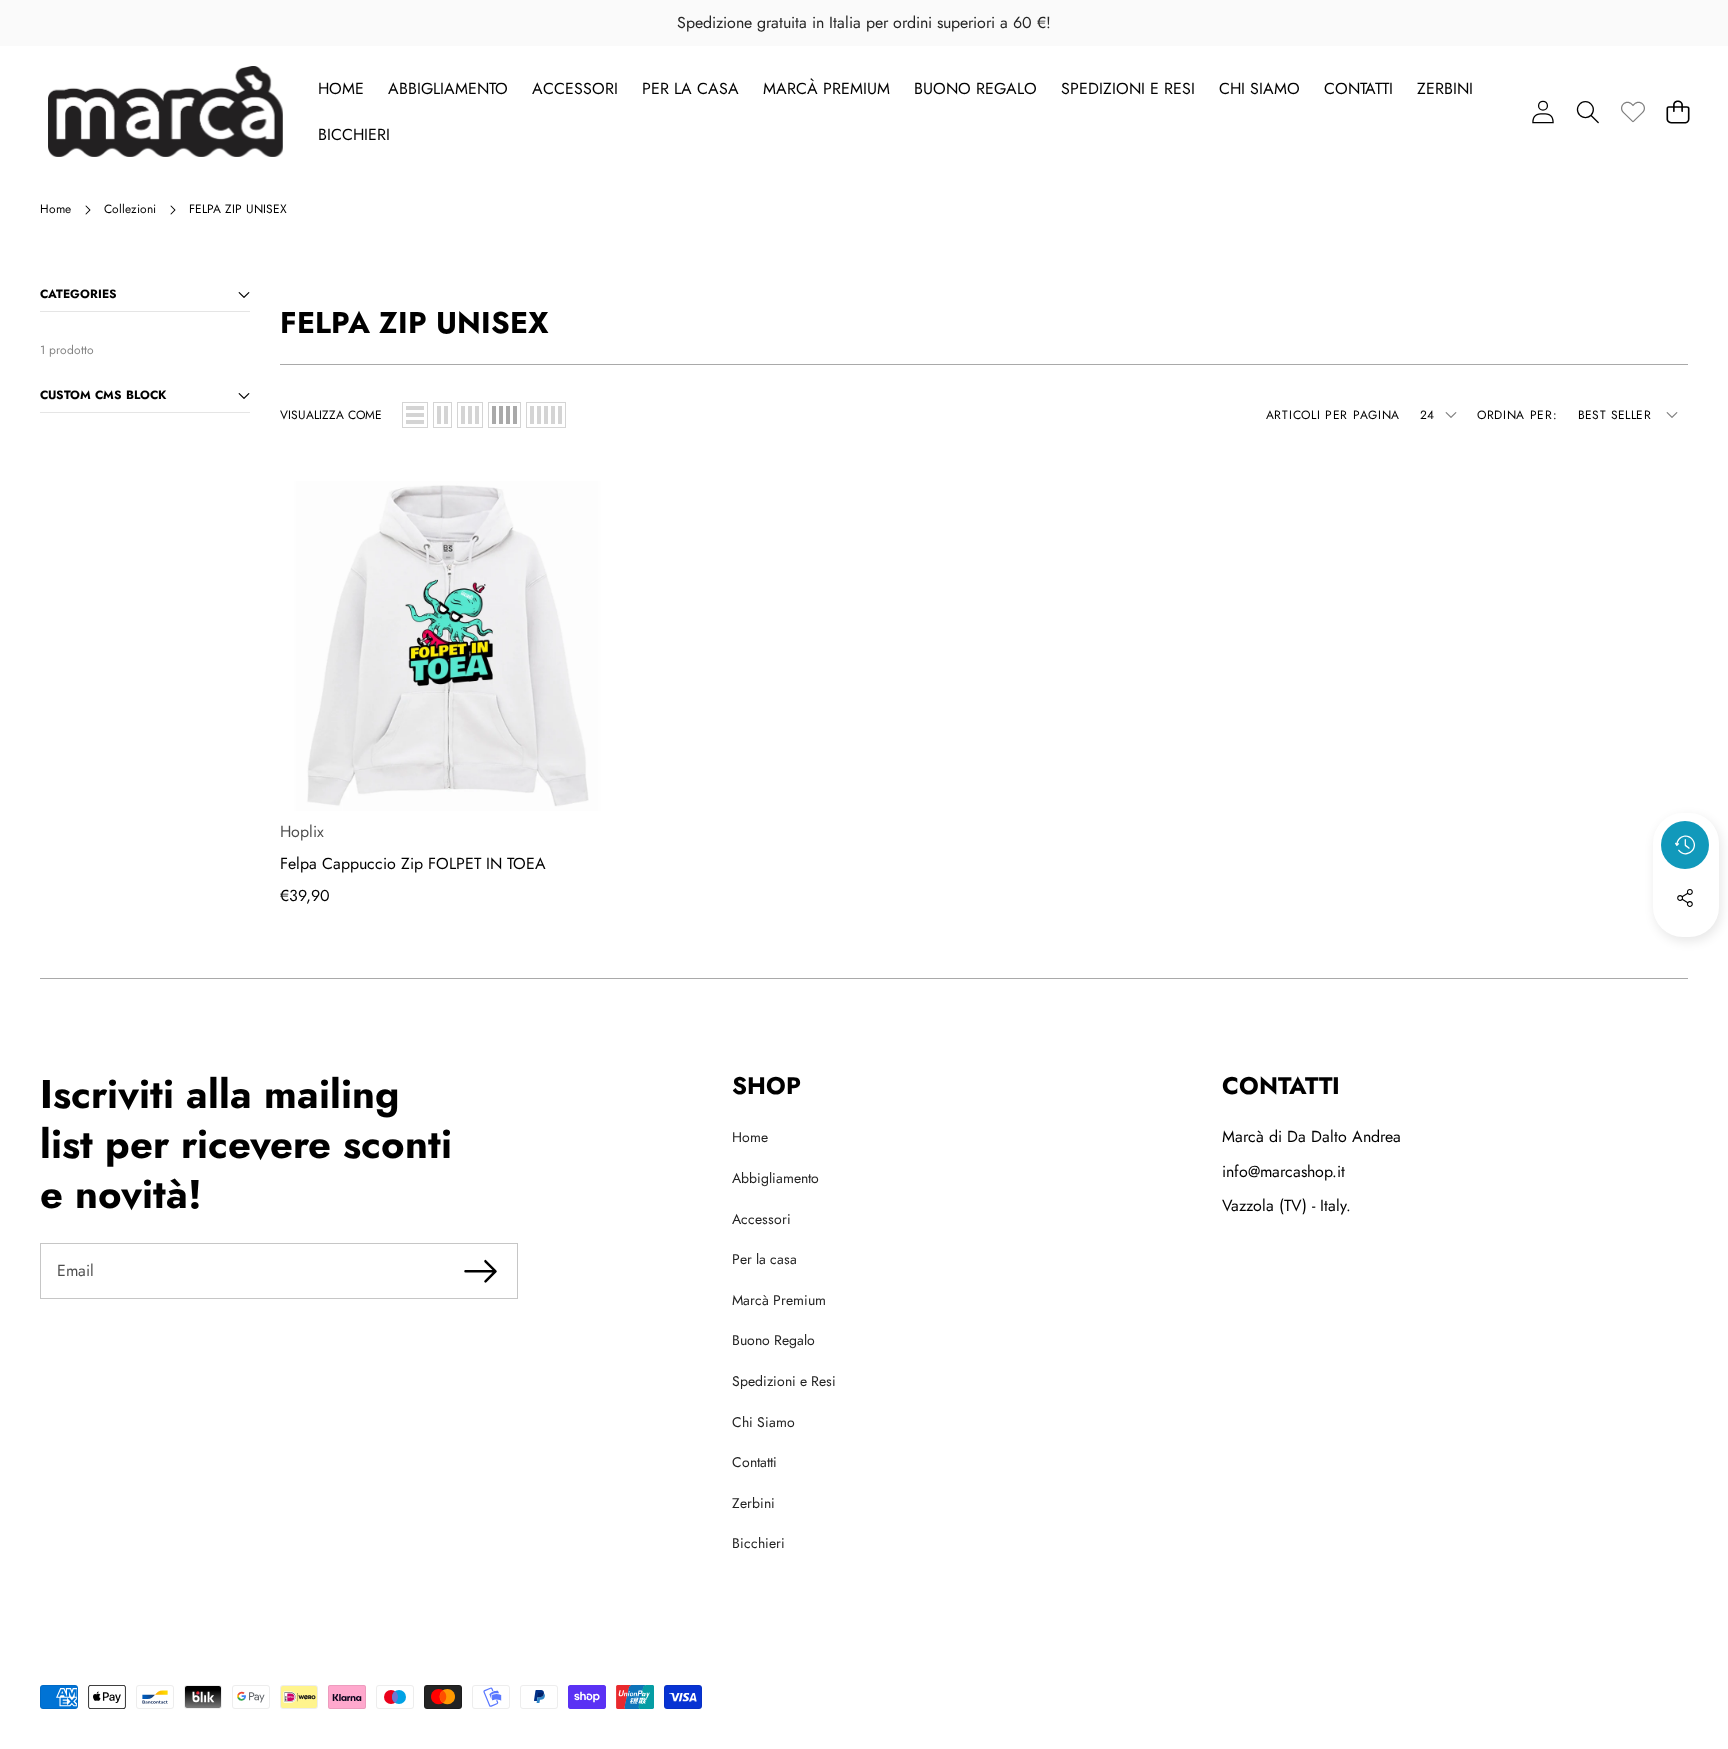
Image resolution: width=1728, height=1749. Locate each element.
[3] (470, 415)
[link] (1632, 111)
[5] (546, 415)
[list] (415, 415)
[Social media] (1685, 898)
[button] (1587, 111)
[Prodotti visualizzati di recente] (1685, 845)
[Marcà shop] (165, 111)
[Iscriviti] (481, 1271)
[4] (504, 415)
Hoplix (302, 831)
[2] (442, 415)
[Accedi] (1542, 111)
